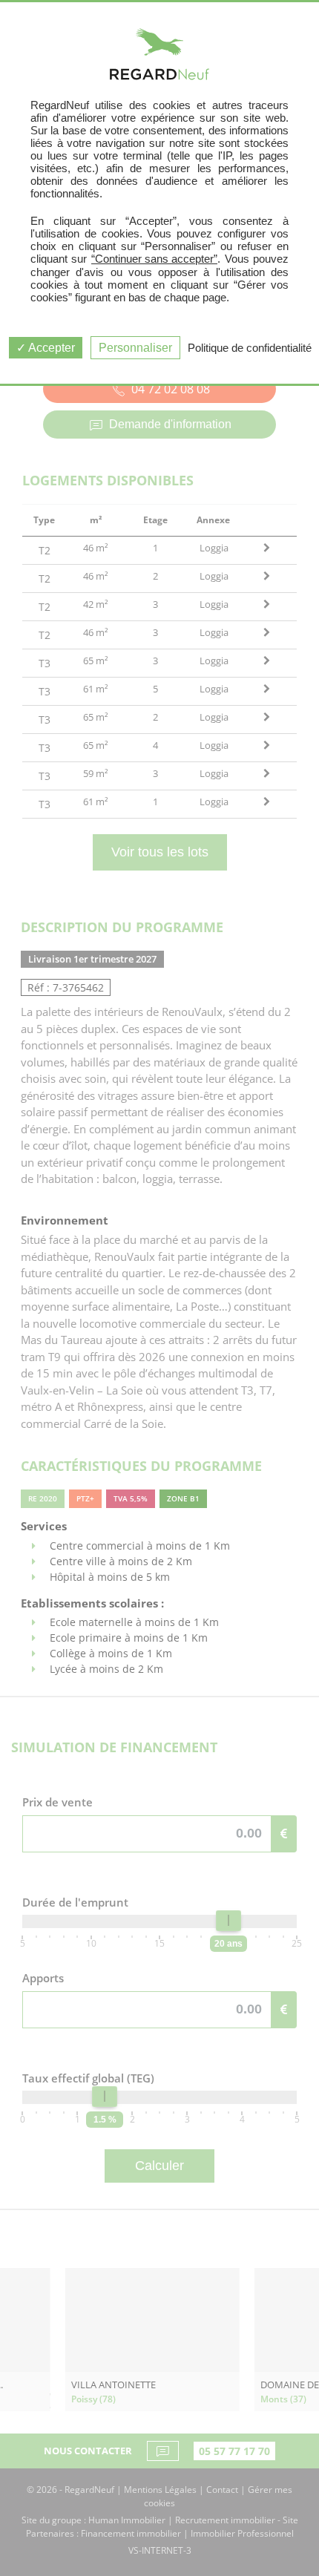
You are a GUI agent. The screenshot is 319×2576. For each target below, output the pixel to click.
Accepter (50, 348)
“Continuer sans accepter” (154, 259)
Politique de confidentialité (250, 348)
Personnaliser (135, 348)
